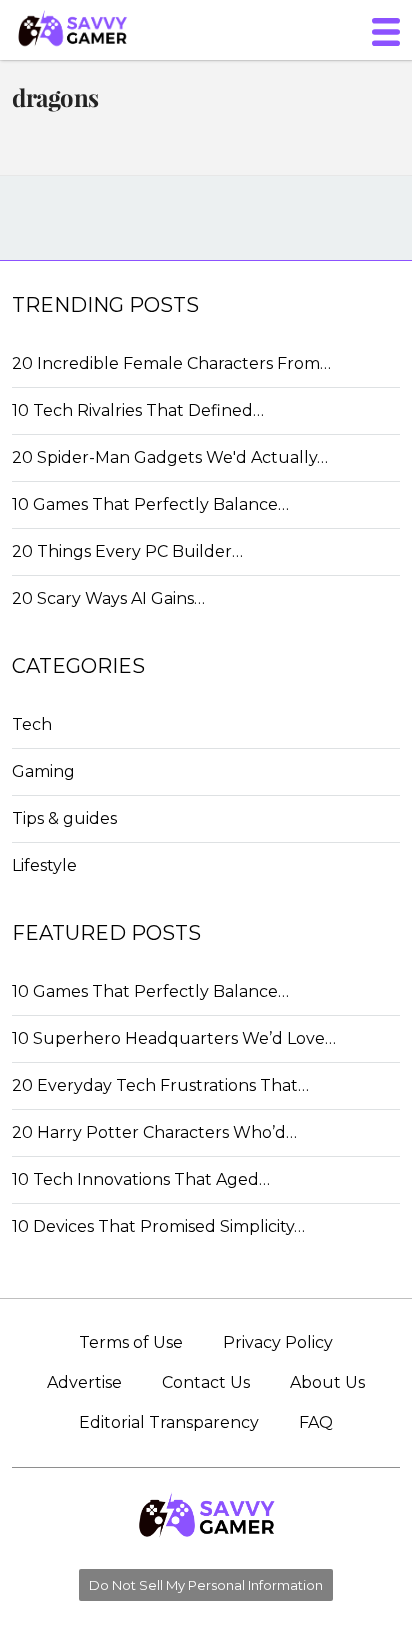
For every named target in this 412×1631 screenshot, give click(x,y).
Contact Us (206, 1382)
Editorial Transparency (169, 1422)
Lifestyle (44, 865)
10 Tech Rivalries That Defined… (138, 410)
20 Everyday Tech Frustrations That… (160, 1085)
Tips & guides (64, 818)
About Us (327, 1382)
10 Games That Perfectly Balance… (150, 504)
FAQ (316, 1422)
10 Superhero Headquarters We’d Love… (174, 1038)
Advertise (84, 1382)
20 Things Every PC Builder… (127, 551)
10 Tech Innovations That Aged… (141, 1179)
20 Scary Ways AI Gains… (108, 598)
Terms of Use (131, 1342)
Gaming (43, 771)
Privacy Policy (278, 1342)
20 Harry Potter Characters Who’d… (154, 1132)
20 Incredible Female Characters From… (171, 363)
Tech (32, 724)
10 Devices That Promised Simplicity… (158, 1226)
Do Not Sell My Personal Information (206, 1585)
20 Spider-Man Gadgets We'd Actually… (170, 457)
